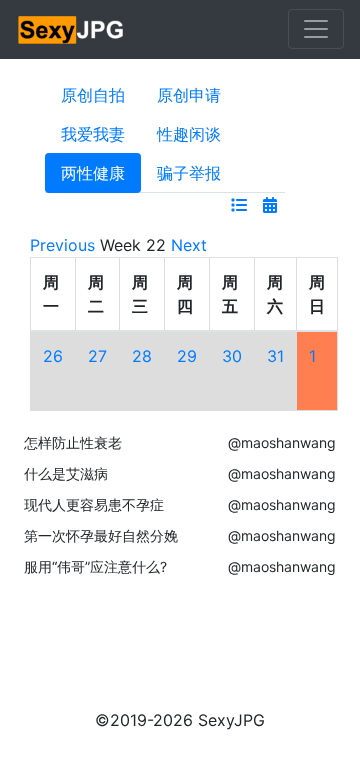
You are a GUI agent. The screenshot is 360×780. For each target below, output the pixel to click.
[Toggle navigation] (316, 29)
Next (189, 245)
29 (187, 356)
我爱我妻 (93, 134)
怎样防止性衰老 (73, 442)
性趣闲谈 (189, 134)
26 (53, 356)
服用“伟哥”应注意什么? (95, 566)
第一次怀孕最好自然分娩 (101, 535)
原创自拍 (93, 95)
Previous (62, 245)
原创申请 (189, 95)
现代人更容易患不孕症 (94, 504)
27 (97, 356)
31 (275, 356)
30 (232, 356)
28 (142, 356)
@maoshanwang (282, 442)
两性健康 (93, 173)
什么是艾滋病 (66, 473)
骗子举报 (189, 173)
